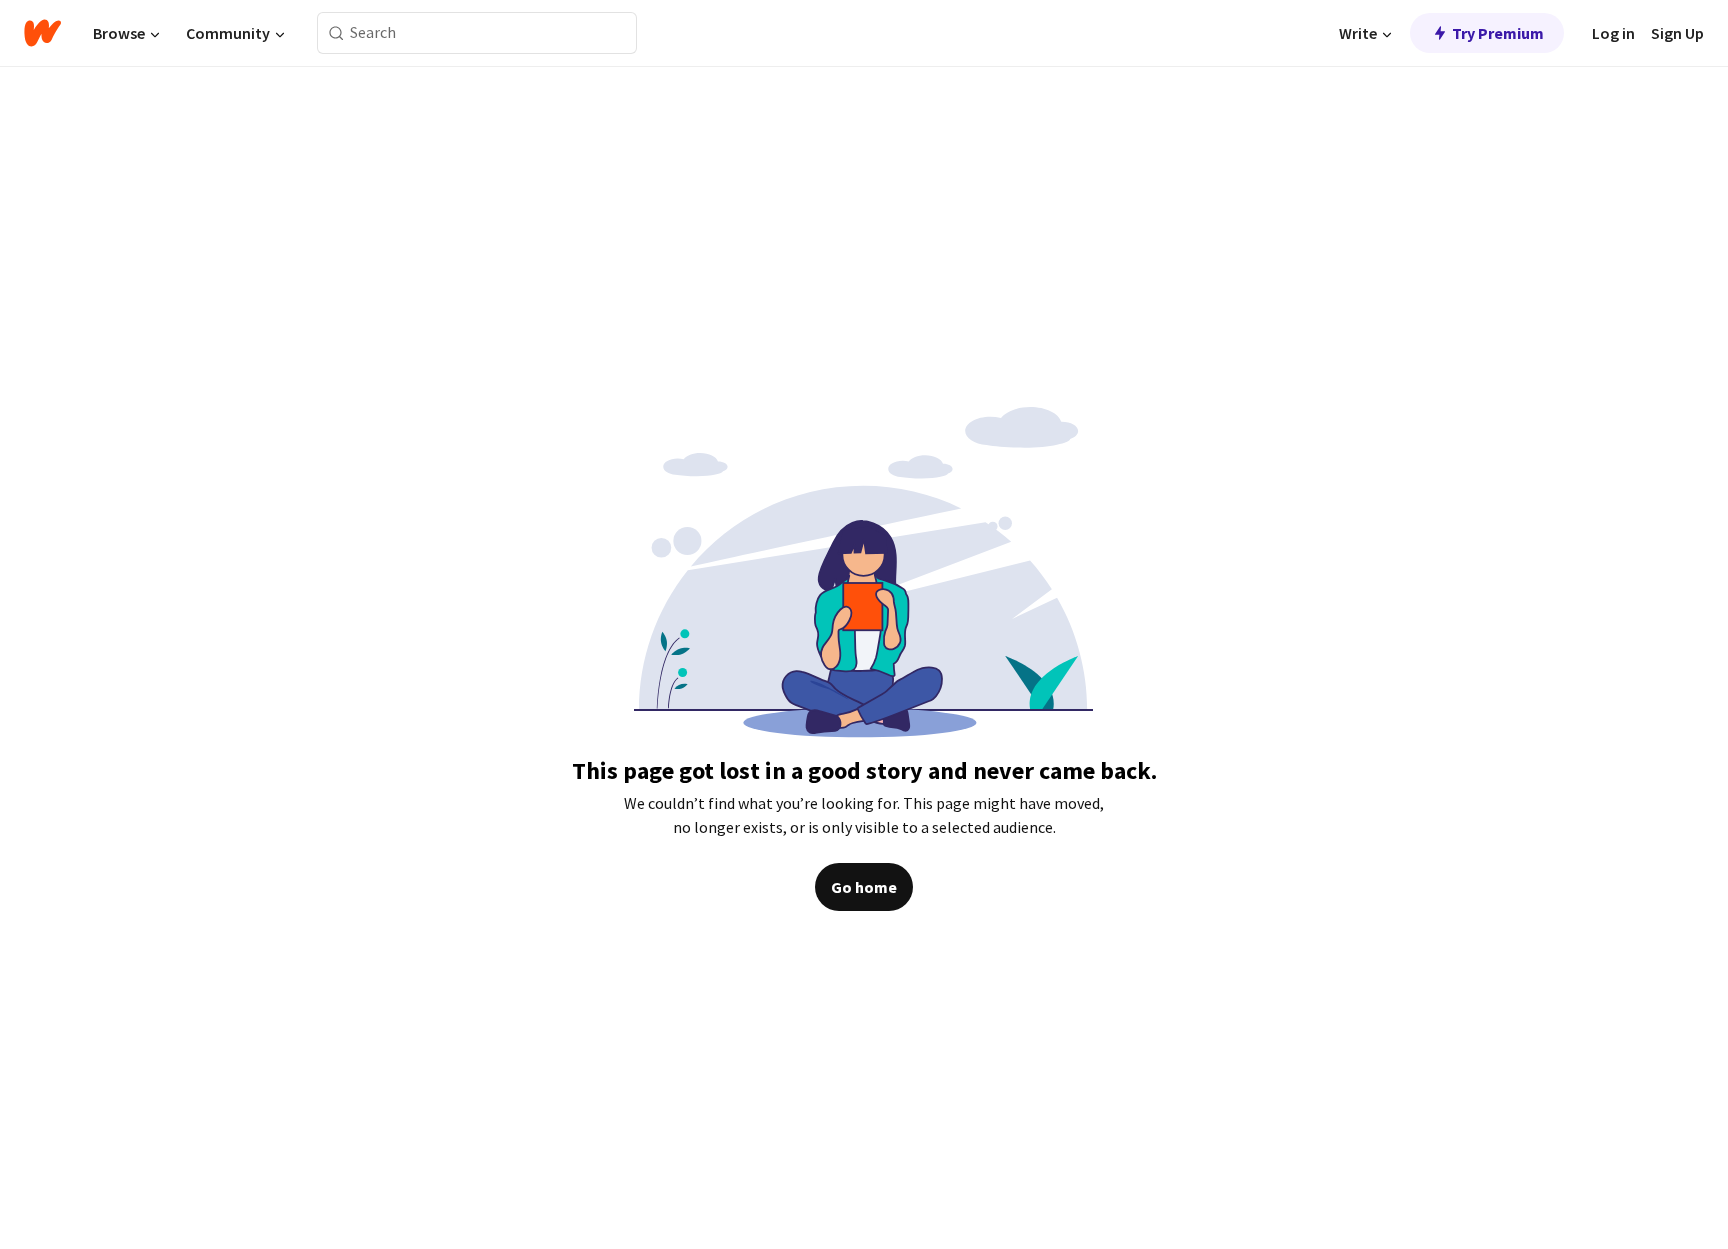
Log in (1613, 33)
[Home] (42, 33)
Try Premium (1498, 33)
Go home (864, 887)
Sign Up (1677, 33)
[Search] (336, 33)
